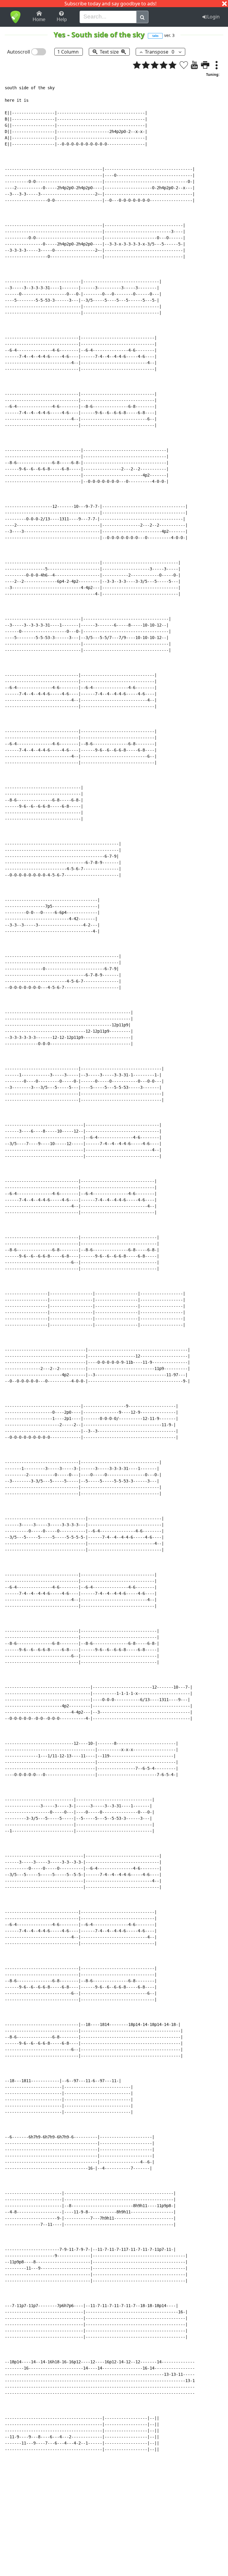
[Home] (15, 17)
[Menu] (216, 65)
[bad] (137, 65)
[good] (164, 65)
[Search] (142, 17)
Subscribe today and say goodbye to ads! (110, 4)
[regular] (155, 65)
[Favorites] (184, 65)
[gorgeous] (172, 65)
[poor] (146, 65)
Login (213, 17)
